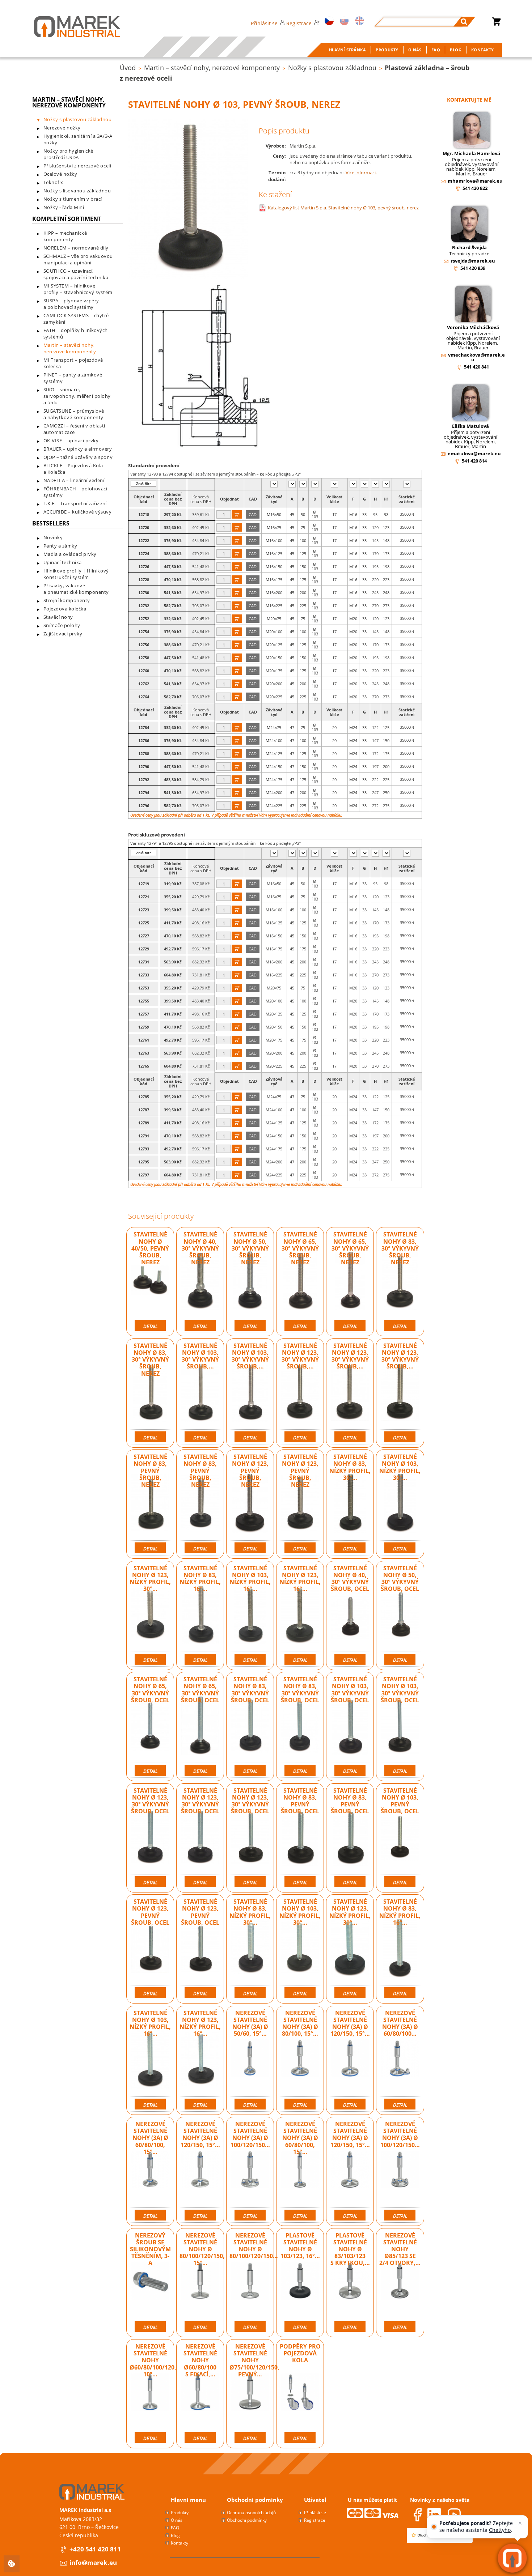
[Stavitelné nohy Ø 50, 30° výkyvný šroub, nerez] (250, 1280)
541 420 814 (474, 461)
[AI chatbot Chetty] (512, 2558)
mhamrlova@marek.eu (475, 181)
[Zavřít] (520, 2523)
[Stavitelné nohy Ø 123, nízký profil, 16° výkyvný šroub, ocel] (200, 2058)
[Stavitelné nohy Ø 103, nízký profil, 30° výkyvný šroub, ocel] (300, 1947)
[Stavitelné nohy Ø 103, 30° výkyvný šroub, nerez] (200, 1391)
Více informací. (361, 173)
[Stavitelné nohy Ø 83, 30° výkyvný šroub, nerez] (400, 1280)
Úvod (128, 68)
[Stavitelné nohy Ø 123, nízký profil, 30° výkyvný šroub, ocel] (350, 1947)
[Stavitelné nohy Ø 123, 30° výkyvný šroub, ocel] (150, 1836)
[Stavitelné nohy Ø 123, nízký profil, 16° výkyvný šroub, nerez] (300, 1614)
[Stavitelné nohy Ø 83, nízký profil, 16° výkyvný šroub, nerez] (200, 1614)
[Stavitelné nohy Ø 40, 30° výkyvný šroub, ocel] (350, 1614)
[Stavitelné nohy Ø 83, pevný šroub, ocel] (300, 1836)
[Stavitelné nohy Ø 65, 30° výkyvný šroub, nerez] (300, 1280)
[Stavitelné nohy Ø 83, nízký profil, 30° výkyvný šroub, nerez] (350, 1502)
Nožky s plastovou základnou (332, 68)
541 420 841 (476, 367)
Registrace (299, 23)
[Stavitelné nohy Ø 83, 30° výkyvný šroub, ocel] (250, 1725)
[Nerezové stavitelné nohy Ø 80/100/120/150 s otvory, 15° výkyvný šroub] (250, 2281)
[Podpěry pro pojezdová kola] (300, 2392)
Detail (150, 1326)
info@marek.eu (93, 2562)
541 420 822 (475, 188)
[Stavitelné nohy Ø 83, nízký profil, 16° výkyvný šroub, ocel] (400, 1947)
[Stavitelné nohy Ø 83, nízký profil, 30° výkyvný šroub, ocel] (250, 1947)
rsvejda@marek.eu (473, 261)
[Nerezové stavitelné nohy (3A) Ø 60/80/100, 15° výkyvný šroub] (150, 2170)
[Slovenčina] (343, 22)
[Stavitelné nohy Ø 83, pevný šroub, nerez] (150, 1502)
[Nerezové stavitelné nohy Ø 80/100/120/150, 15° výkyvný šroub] (200, 2281)
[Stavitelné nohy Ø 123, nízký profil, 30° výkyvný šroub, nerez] (150, 1614)
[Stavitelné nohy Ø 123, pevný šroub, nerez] (250, 1502)
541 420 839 (473, 268)
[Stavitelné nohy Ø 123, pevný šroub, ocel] (150, 1947)
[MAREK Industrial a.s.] (70, 27)
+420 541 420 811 (95, 2549)
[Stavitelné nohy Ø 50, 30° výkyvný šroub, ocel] (400, 1614)
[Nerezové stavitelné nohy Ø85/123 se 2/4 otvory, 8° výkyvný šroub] (400, 2281)
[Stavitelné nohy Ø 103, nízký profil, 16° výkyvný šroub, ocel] (150, 2058)
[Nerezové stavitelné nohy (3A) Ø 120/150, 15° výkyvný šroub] (200, 2170)
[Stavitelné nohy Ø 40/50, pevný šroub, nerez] (150, 1280)
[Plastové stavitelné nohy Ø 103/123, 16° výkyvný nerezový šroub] (300, 2281)
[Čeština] (328, 22)
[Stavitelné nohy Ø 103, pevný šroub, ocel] (400, 1836)
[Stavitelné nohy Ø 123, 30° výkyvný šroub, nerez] (300, 1391)
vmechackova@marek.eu (476, 357)
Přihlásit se (264, 23)
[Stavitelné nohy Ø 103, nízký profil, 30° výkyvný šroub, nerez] (400, 1502)
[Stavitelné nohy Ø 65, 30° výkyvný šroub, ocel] (150, 1725)
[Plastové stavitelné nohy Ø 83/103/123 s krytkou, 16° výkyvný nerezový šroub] (350, 2281)
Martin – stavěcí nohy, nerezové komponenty (212, 68)
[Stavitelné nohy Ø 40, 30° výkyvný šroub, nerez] (200, 1280)
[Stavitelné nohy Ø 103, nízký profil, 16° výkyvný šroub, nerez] (250, 1614)
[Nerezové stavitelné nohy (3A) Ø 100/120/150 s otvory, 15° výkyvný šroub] (250, 2170)
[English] (358, 22)
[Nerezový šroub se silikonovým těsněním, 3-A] (150, 2281)
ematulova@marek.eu (474, 454)
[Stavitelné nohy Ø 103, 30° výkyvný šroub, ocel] (350, 1725)
